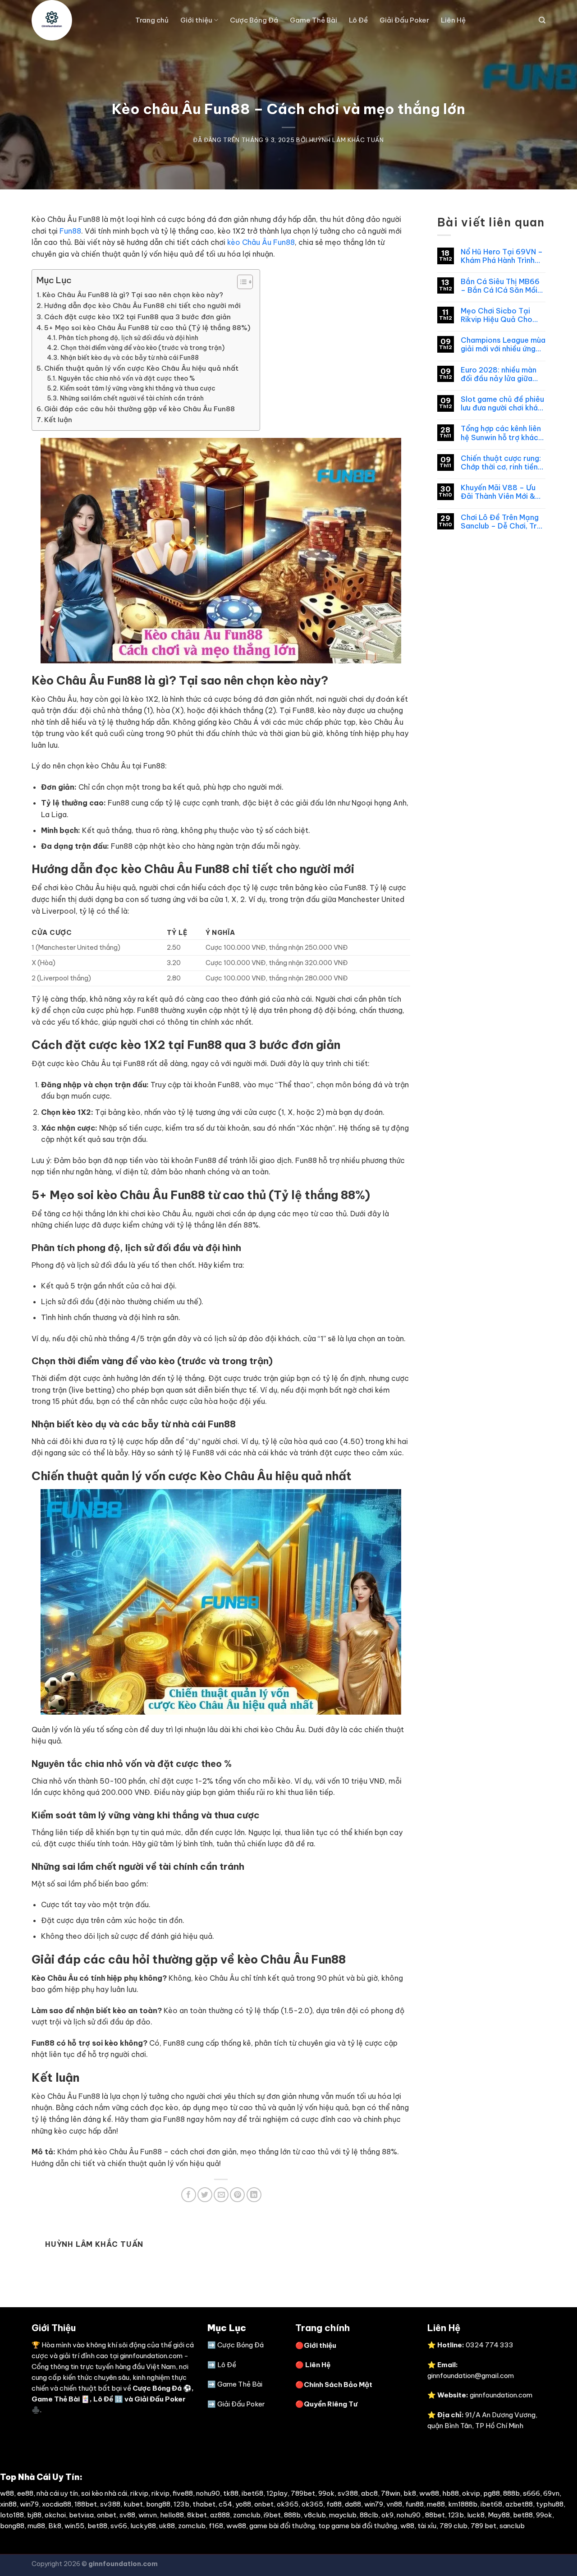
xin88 (8, 2504)
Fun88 (70, 231)
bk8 (410, 2493)
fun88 (414, 2504)
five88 (183, 2493)
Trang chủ (152, 20)
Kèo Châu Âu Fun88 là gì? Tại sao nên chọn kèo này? (133, 295)
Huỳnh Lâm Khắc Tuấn (347, 140)
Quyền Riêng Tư (331, 2404)
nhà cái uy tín (57, 2493)
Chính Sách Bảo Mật (338, 2385)
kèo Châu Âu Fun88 (261, 242)
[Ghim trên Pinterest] (237, 2195)
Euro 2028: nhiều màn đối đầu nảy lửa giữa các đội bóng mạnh (499, 374)
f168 (216, 2526)
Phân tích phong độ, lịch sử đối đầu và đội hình (128, 338)
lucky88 (143, 2526)
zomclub (247, 2515)
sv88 (127, 2515)
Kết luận (58, 420)
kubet (133, 2504)
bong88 (158, 2504)
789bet (303, 2493)
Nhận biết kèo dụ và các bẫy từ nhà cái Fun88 (130, 358)
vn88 (394, 2504)
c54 (225, 2504)
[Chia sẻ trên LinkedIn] (254, 2195)
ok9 (387, 2515)
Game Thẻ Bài (314, 20)
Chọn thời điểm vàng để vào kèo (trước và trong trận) (142, 348)
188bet (86, 2504)
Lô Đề (358, 20)
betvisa (81, 2515)
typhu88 (550, 2504)
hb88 (451, 2493)
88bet (435, 2515)
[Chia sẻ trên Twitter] (205, 2195)
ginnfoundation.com (151, 2356)
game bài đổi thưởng (282, 2526)
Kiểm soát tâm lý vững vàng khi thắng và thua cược (138, 388)
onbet (264, 2504)
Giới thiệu (196, 20)
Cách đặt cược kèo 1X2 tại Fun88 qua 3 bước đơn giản (137, 317)
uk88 (167, 2526)
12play (277, 2493)
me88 (436, 2504)
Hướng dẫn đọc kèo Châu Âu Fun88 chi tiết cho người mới (142, 306)
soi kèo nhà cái (104, 2493)
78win (391, 2493)
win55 (74, 2526)
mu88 (36, 2526)
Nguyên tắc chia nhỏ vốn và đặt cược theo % (126, 378)
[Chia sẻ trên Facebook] (189, 2195)
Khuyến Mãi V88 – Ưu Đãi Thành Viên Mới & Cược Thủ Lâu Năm (498, 492)
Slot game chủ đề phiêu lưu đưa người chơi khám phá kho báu (502, 404)
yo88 (243, 2504)
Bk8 (55, 2526)
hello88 (172, 2515)
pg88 (492, 2493)
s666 (531, 2493)
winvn (148, 2515)
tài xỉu (427, 2526)
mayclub (343, 2515)
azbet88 (519, 2504)
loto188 (12, 2515)
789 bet (483, 2526)
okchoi (55, 2515)
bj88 (34, 2515)
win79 (29, 2504)
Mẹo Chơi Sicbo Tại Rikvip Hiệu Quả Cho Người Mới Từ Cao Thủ (499, 315)
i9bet (272, 2515)
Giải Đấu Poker (404, 20)
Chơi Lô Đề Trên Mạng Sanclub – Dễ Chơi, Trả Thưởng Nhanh (501, 522)
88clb (369, 2515)
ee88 (25, 2493)
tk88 (231, 2493)
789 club (453, 2526)
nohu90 (208, 2493)
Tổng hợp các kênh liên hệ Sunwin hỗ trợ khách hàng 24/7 (501, 433)
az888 (220, 2515)
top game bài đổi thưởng (358, 2526)
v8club (315, 2515)
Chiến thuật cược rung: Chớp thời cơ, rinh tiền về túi (501, 463)
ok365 (288, 2504)
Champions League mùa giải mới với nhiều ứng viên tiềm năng (503, 345)
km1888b (463, 2504)
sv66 (119, 2526)
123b (181, 2504)
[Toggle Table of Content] (240, 282)
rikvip (139, 2493)
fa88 (334, 2504)
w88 (7, 2493)
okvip (471, 2493)
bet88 (523, 2515)
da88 (353, 2504)
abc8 (369, 2493)
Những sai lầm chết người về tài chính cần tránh (132, 398)
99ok (326, 2493)
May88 (499, 2515)
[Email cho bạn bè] (221, 2195)
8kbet (197, 2515)
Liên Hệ (453, 20)
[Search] (542, 20)
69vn (551, 2493)
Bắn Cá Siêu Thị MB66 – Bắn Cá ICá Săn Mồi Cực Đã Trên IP (500, 286)
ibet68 (252, 2493)
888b (511, 2493)
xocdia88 (57, 2504)
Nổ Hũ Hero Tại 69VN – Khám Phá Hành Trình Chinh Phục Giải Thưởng (503, 256)
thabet (204, 2504)
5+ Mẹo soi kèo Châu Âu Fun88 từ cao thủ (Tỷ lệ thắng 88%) (147, 328)
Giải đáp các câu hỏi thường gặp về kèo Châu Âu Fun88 (140, 409)
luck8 (476, 2515)
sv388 (348, 2493)
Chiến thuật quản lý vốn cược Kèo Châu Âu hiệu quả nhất (141, 368)
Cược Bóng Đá (254, 20)
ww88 (429, 2493)
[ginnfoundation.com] (77, 20)
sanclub (512, 2526)
